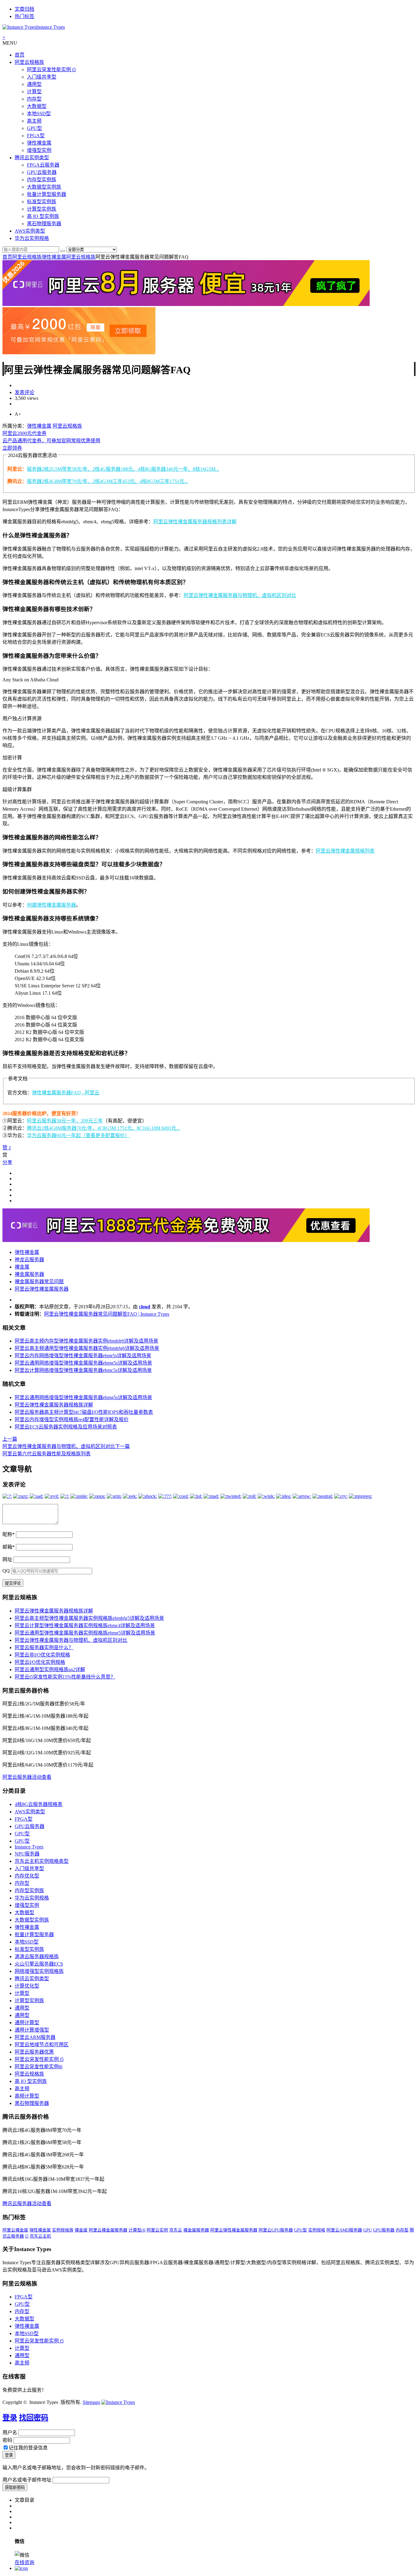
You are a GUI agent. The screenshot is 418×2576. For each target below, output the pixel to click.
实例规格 (317, 2230)
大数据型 (37, 106)
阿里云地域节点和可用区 (42, 2045)
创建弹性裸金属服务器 (51, 905)
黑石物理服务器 (44, 224)
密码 (7, 2440)
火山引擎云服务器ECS (39, 1964)
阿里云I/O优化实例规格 (40, 1662)
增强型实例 (39, 150)
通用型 (34, 84)
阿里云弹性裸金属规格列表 (345, 851)
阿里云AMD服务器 (344, 2230)
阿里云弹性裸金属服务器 (42, 1289)
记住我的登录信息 (28, 2448)
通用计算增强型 (32, 2030)
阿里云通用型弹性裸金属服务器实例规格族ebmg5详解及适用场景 (85, 1633)
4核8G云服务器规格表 (39, 1804)
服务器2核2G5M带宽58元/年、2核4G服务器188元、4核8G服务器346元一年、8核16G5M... (123, 469)
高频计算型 (27, 2096)
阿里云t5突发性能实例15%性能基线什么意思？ (65, 1677)
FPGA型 (36, 136)
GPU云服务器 (42, 172)
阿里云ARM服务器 (35, 2037)
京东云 (176, 2230)
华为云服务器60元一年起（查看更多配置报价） (78, 1135)
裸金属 (22, 1267)
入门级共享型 (42, 77)
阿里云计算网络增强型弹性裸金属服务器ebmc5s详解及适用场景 (83, 1370)
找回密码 (34, 2418)
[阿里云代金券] (79, 353)
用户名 (10, 2432)
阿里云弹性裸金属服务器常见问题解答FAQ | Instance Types (107, 1314)
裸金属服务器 (29, 1274)
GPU (368, 2230)
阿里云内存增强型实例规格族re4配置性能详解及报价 (72, 1419)
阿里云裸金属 (15, 2230)
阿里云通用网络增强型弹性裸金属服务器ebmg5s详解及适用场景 (83, 1363)
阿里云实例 (157, 2230)
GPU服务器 (384, 2230)
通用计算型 (27, 2023)
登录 (10, 2418)
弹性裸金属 (39, 143)
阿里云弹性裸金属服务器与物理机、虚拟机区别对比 (240, 595)
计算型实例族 (42, 209)
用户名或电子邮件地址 (27, 2480)
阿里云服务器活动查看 (27, 1777)
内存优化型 (27, 1876)
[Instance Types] (118, 2402)
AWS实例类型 (30, 231)
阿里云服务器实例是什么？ (44, 1647)
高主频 (34, 121)
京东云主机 (40, 2236)
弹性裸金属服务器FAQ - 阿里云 (66, 1093)
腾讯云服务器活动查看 (27, 2204)
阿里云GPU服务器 (276, 2230)
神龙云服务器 (29, 1260)
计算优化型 (27, 1986)
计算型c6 (137, 2230)
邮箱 (9, 1547)
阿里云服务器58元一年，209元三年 (65, 1121)
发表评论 (24, 392)
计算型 (34, 92)
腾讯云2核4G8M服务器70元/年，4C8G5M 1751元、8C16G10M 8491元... (103, 1128)
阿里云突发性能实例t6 (39, 2067)
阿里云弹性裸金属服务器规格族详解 (54, 1405)
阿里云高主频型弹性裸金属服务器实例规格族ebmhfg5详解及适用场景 (89, 1618)
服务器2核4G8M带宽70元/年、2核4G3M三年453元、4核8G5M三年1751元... (107, 481)
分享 (7, 1162)
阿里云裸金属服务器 (108, 2230)
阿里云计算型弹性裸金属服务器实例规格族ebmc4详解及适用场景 (85, 1625)
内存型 (34, 99)
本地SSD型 (39, 114)
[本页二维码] (21, 2568)
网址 (7, 1559)
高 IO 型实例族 (43, 216)
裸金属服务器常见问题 (39, 1282)
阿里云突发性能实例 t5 (51, 70)
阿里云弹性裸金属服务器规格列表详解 (195, 522)
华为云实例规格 (32, 238)
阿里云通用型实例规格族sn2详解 (50, 1669)
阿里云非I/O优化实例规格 (42, 1655)
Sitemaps (91, 2402)
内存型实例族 (42, 180)
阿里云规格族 (29, 62)
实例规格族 (63, 2230)
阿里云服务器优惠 (34, 2052)
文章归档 (24, 9)
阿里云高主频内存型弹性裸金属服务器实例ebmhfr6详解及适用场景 (86, 1341)
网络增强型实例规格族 (39, 1971)
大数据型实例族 (44, 187)
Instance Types (29, 1847)
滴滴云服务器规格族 (37, 1957)
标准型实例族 (42, 202)
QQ (6, 1571)
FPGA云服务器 (43, 165)
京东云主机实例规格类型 (42, 1861)
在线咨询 (24, 2562)
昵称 (9, 1534)
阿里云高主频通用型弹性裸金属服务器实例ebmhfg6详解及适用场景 (87, 1348)
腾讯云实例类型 (32, 158)
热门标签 (24, 16)
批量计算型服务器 (47, 194)
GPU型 (34, 128)
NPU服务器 (27, 1854)
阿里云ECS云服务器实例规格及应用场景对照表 (66, 1427)
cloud (145, 1307)
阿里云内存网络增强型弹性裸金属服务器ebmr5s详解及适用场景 (83, 1356)
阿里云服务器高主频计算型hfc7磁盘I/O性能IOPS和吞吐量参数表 (84, 1412)
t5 (27, 2236)
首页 (20, 55)
